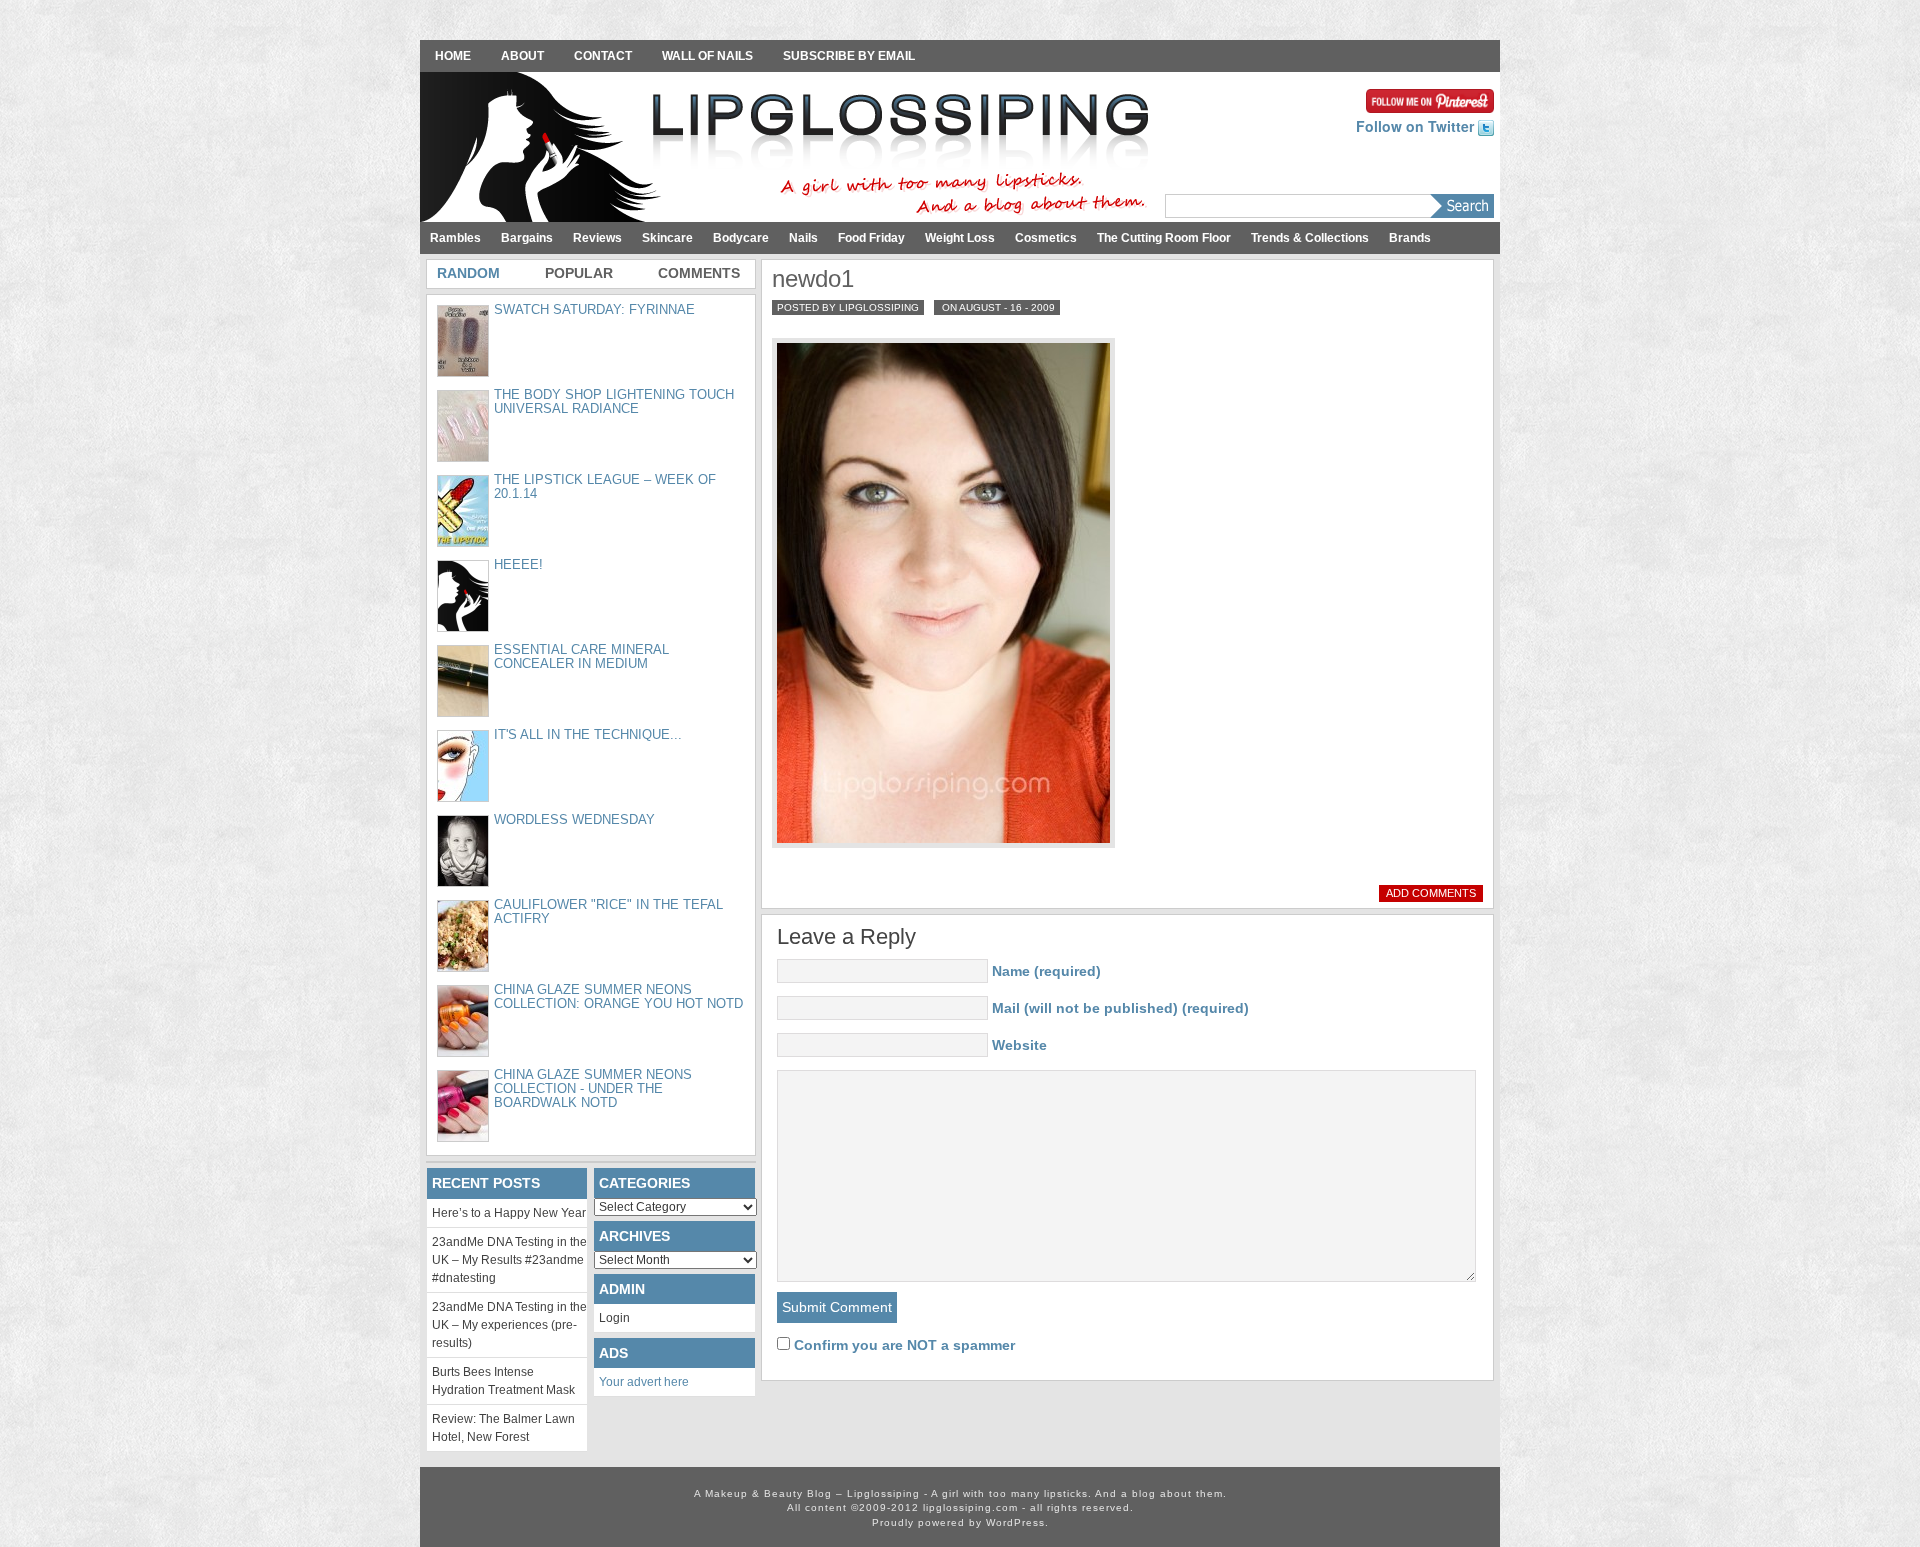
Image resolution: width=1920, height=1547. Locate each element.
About (522, 56)
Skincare (667, 238)
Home (453, 56)
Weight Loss (960, 238)
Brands (1410, 238)
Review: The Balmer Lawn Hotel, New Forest (503, 1428)
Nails (803, 238)
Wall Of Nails (707, 56)
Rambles (455, 238)
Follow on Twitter (1417, 126)
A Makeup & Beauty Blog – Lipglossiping (790, 149)
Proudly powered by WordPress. (960, 1522)
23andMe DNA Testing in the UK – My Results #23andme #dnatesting (509, 1260)
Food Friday (871, 238)
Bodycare (741, 238)
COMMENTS (699, 273)
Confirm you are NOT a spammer (902, 1345)
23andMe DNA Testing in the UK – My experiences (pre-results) (509, 1325)
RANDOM (468, 273)
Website (1019, 1045)
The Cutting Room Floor (1164, 238)
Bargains (527, 238)
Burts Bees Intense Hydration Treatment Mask (503, 1381)
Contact (603, 56)
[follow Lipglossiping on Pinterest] (1430, 99)
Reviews (597, 238)
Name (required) (1046, 971)
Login (614, 1318)
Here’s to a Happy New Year (509, 1213)
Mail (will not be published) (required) (1120, 1008)
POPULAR (579, 273)
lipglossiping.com (970, 1507)
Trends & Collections (1310, 238)
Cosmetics (1046, 238)
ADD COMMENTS (1431, 893)
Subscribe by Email (849, 56)
